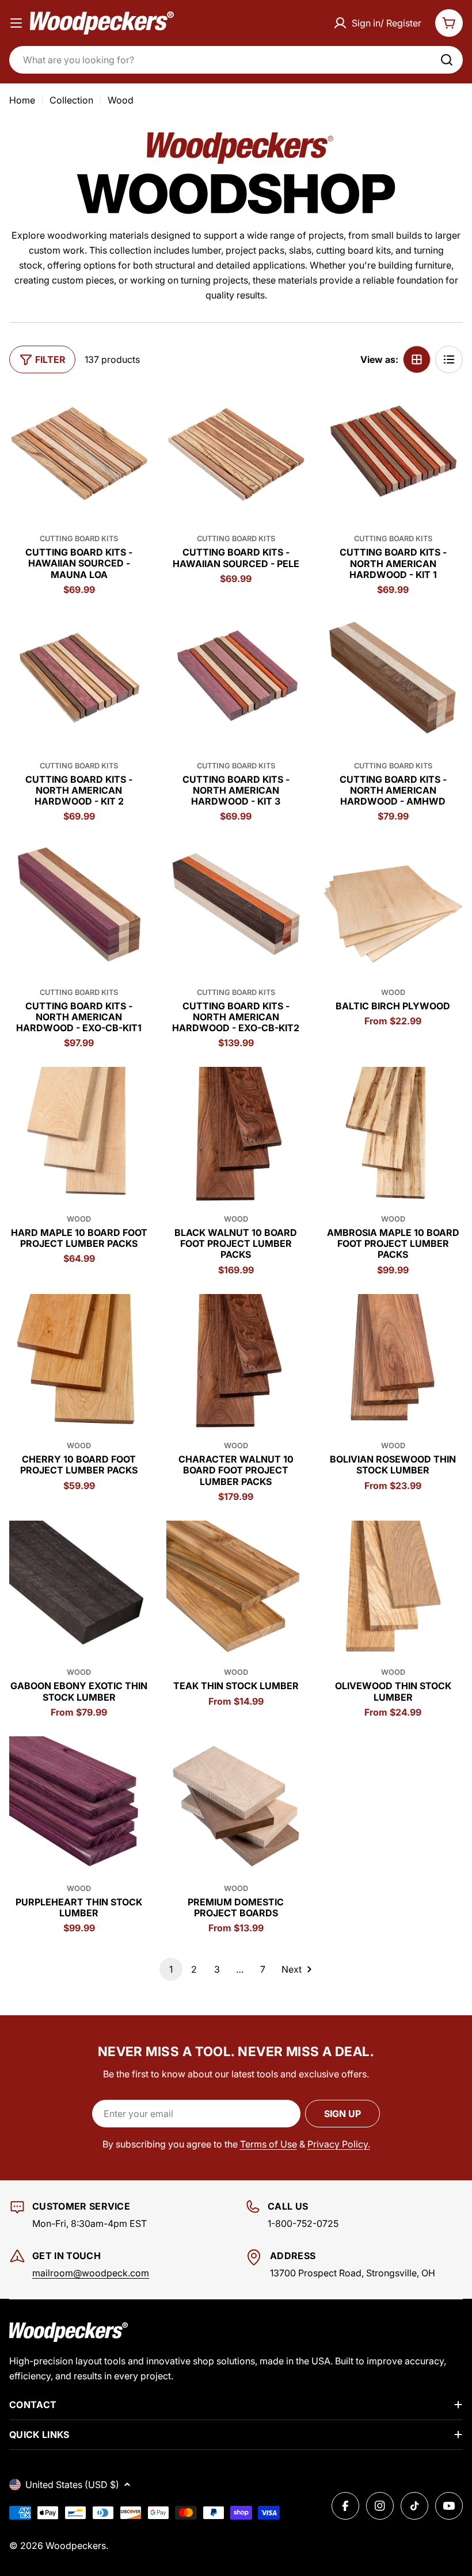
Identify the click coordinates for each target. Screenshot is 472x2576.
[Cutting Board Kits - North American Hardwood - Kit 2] (79, 684)
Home (22, 100)
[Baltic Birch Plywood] (393, 910)
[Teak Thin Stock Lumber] (236, 1591)
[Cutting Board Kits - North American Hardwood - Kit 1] (393, 457)
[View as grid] (417, 359)
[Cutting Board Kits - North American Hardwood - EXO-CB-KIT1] (79, 910)
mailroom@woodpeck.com (91, 2273)
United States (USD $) (72, 2485)
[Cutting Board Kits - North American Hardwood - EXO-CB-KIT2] (236, 910)
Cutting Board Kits (79, 539)
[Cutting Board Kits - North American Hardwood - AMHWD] (393, 684)
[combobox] (236, 60)
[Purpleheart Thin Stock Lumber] (79, 1806)
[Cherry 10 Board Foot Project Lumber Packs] (79, 1364)
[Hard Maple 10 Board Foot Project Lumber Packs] (79, 1137)
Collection (71, 100)
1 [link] (171, 1969)
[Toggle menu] (16, 23)
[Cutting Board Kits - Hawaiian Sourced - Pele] (236, 457)
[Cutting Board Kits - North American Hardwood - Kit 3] (236, 684)
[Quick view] (132, 412)
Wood (393, 992)
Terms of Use (269, 2144)
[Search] (447, 60)
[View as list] (449, 359)
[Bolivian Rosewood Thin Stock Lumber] (393, 1364)
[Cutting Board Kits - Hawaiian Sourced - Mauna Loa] (79, 457)
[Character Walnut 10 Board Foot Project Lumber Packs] (236, 1364)
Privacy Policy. (339, 2144)
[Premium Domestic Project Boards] (236, 1806)
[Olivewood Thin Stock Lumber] (393, 1591)
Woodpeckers (76, 2546)
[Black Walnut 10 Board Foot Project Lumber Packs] (236, 1137)
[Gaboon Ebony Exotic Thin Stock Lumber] (79, 1591)
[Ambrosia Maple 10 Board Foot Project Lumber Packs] (393, 1137)
